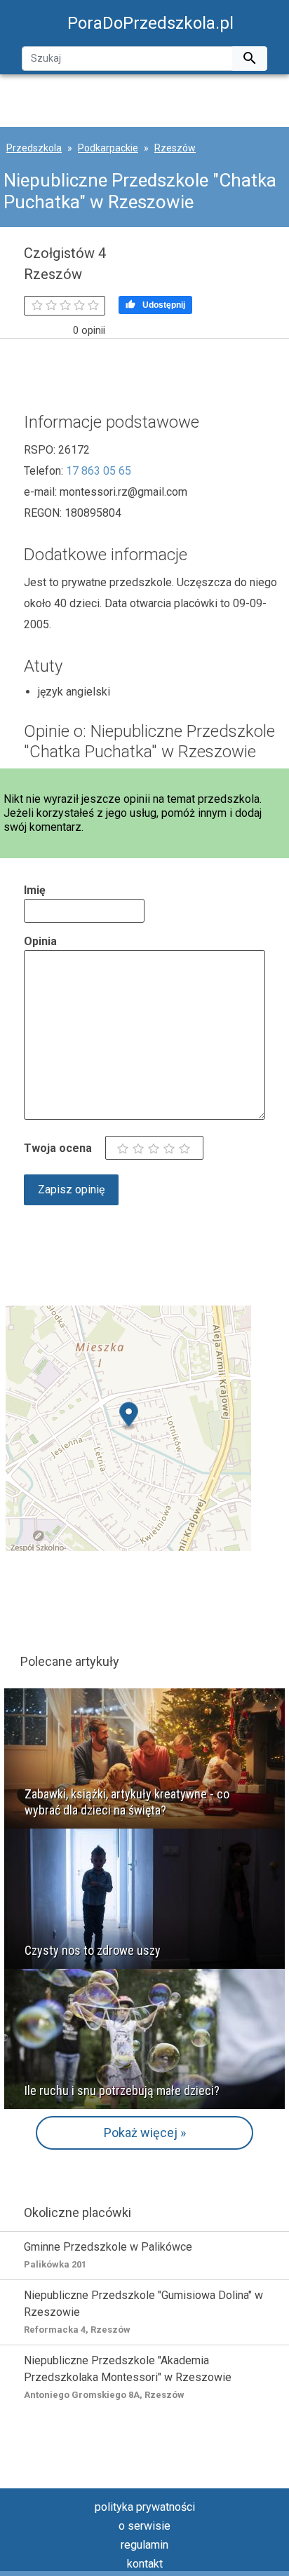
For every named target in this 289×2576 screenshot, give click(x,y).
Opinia (40, 941)
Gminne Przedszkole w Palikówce (108, 2255)
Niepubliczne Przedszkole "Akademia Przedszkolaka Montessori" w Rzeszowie (128, 2377)
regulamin (144, 2545)
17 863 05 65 (99, 471)
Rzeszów (175, 148)
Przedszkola (34, 148)
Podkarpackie (108, 148)
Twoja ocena (58, 1148)
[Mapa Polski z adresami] (128, 1427)
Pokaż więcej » (145, 2133)
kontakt (145, 2564)
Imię (35, 890)
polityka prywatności (145, 2507)
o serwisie (144, 2526)
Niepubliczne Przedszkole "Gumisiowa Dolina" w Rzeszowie (143, 2312)
